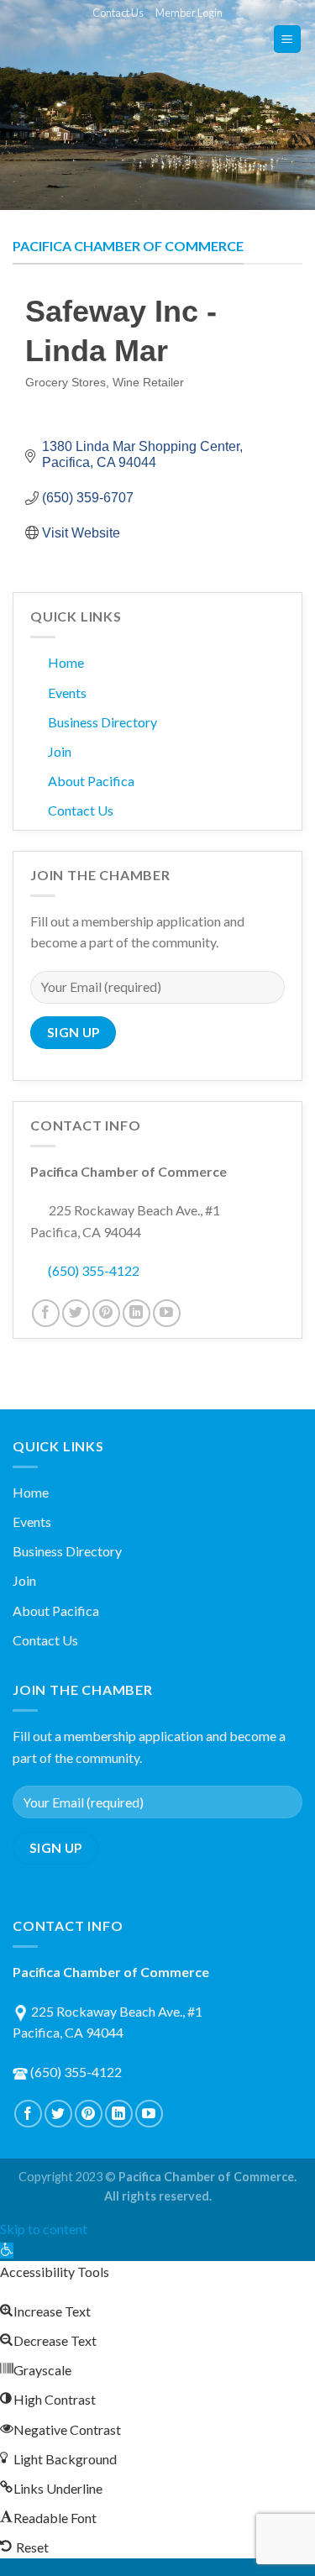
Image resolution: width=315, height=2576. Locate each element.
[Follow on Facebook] (46, 1313)
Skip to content (44, 2229)
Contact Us (118, 13)
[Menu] (288, 39)
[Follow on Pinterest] (106, 1313)
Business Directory (102, 722)
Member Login (189, 13)
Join (60, 751)
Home (66, 662)
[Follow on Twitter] (76, 1313)
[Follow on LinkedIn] (136, 1313)
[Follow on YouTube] (167, 1313)
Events (67, 693)
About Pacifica (91, 781)
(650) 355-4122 (94, 1270)
